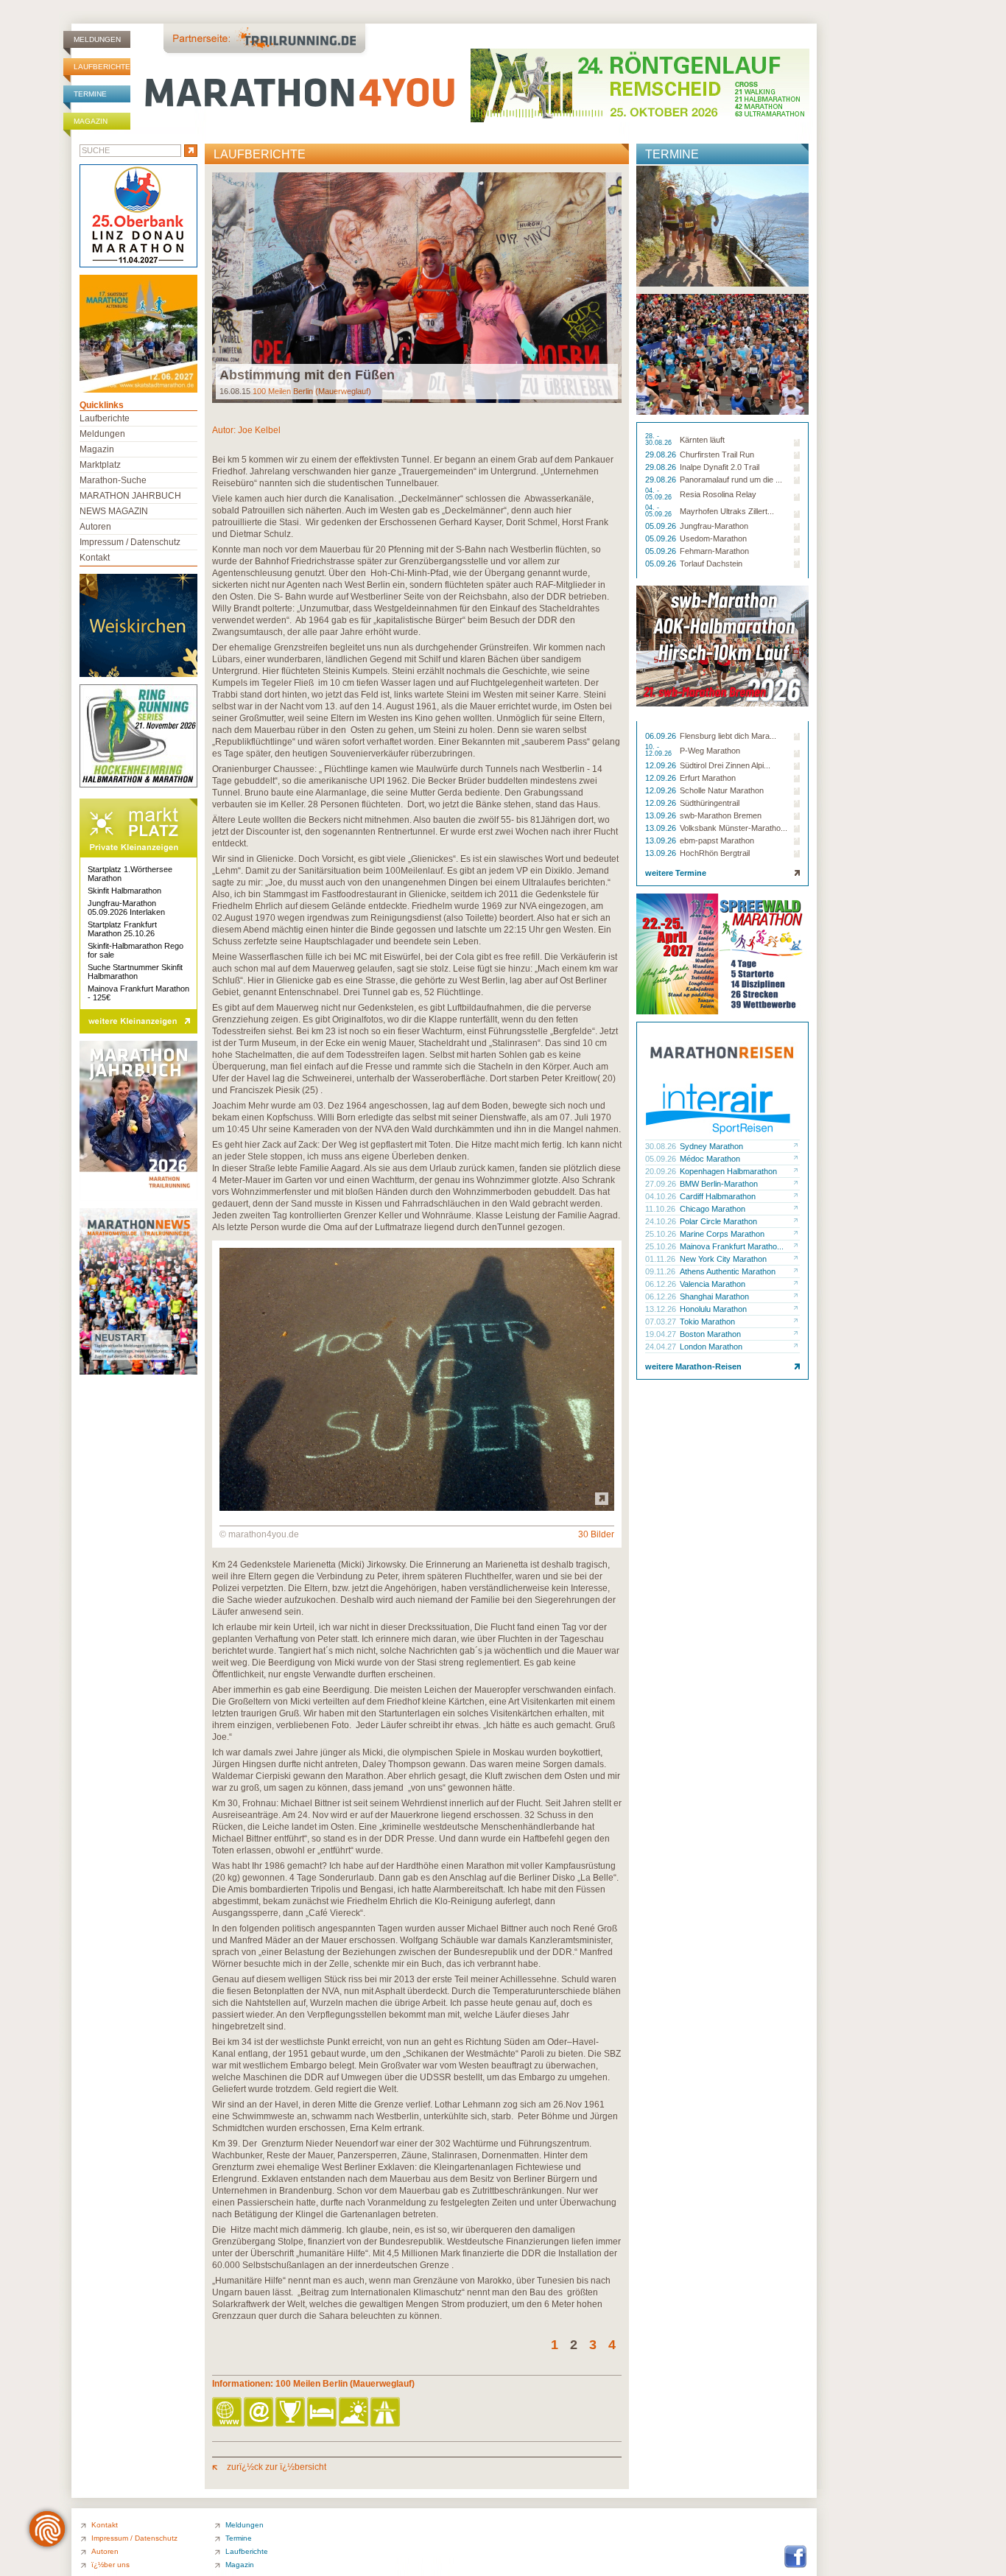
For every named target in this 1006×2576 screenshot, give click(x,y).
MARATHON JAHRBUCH (130, 496)
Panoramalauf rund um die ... (731, 480)
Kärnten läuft (702, 440)
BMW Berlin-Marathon (719, 1184)
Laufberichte (102, 67)
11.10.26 (661, 1209)
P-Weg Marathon (710, 751)
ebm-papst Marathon (717, 840)
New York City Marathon (723, 1259)
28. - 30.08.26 (659, 440)
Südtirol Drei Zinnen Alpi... (725, 765)
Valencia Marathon (713, 1284)
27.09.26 (662, 1184)
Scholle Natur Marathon (722, 790)
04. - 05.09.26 (659, 494)
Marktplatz (100, 465)
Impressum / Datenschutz (130, 542)
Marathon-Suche (113, 480)
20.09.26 (662, 1171)
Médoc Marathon (710, 1159)
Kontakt (95, 558)
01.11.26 (661, 1259)
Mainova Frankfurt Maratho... (732, 1246)
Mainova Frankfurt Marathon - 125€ (138, 993)
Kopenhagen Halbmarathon (728, 1171)
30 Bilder (596, 1534)
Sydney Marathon (711, 1146)
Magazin (91, 121)
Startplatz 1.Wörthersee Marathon (130, 874)
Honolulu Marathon (713, 1309)
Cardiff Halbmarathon (718, 1196)
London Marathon (711, 1347)
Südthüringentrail (710, 803)
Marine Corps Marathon (722, 1234)
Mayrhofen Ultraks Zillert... (727, 511)
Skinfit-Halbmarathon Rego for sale (136, 950)
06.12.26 (662, 1284)
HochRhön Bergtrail (715, 853)
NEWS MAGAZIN (114, 511)
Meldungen (97, 39)
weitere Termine (676, 873)
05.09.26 (662, 526)
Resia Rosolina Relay (718, 494)
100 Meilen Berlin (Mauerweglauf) (312, 391)
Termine (90, 94)
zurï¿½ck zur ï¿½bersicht (275, 2467)
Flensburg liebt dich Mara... (728, 736)
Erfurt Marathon (708, 778)
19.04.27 (662, 1334)
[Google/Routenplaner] (386, 2413)
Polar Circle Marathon (718, 1221)
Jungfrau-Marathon (714, 526)
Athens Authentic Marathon (728, 1271)
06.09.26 (662, 736)
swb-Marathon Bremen (721, 815)
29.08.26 (662, 455)
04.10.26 (662, 1196)
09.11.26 (661, 1271)
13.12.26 (662, 1309)
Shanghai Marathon (714, 1296)
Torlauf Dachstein (711, 564)
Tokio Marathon (707, 1322)
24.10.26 (662, 1221)
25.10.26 (662, 1234)
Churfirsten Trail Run (717, 455)
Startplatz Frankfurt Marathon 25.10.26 (122, 929)
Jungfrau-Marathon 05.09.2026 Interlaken (126, 908)
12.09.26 (662, 765)
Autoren (95, 527)
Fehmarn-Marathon (714, 551)
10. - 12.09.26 (659, 751)
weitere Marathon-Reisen (693, 1366)
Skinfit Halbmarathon (124, 891)
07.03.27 (662, 1322)
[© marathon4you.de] (417, 1508)
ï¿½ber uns (110, 2565)
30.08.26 (662, 1146)
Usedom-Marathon (713, 538)
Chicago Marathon (713, 1209)
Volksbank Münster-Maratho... (734, 828)
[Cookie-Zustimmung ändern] (47, 2529)
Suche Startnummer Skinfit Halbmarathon (135, 972)
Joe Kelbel (259, 430)
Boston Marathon (710, 1334)
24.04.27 (662, 1347)
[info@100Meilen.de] (260, 2413)
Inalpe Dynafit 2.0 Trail (720, 467)
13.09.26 (662, 815)
